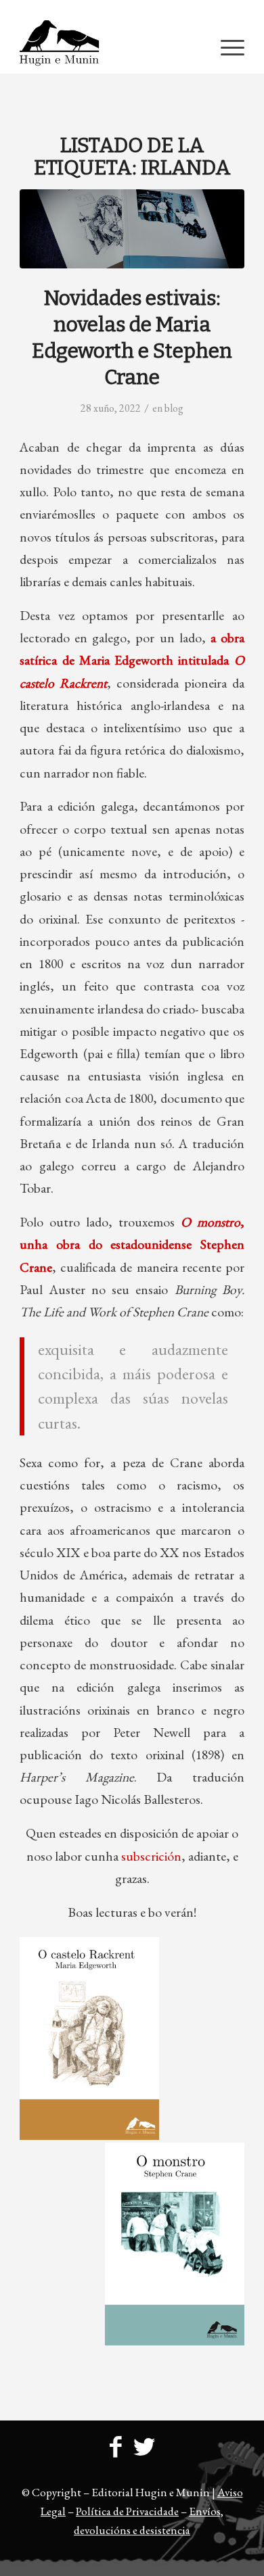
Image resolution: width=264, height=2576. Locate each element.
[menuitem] (136, 10)
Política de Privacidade (127, 2511)
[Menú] (226, 47)
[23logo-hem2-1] (109, 47)
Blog (174, 408)
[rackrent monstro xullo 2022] (132, 229)
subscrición (151, 1856)
